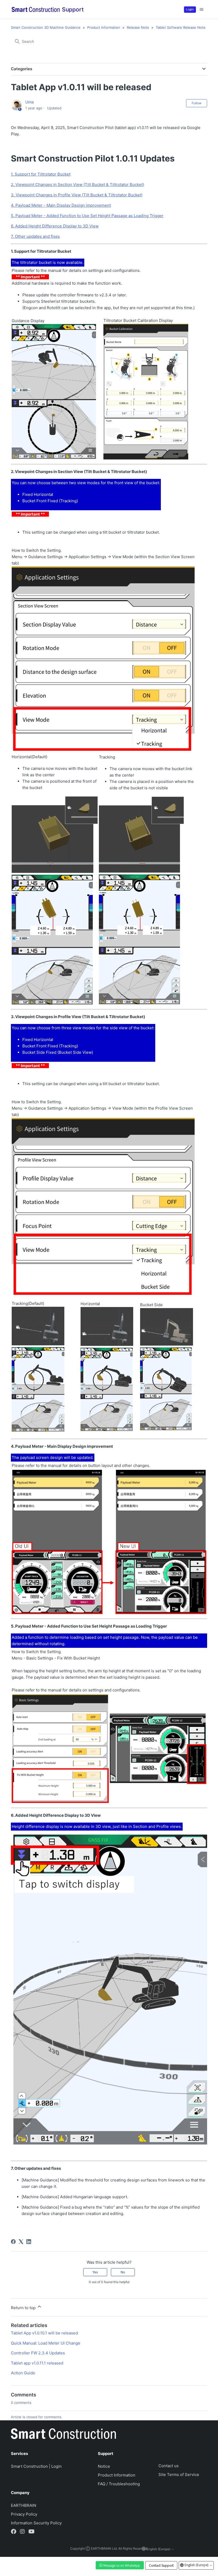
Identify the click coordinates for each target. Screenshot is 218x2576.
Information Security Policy (36, 2523)
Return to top (24, 2308)
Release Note (138, 27)
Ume (30, 102)
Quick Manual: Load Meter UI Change (46, 2343)
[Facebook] (13, 2242)
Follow (197, 103)
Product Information (104, 27)
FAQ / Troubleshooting (119, 2484)
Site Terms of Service (179, 2475)
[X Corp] (21, 2242)
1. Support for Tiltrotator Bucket (41, 174)
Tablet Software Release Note (181, 27)
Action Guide (23, 2373)
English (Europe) (196, 2565)
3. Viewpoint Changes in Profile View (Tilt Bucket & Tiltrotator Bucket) (77, 195)
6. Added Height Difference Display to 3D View (55, 226)
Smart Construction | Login (36, 2466)
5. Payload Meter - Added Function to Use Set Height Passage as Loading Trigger (87, 216)
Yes (95, 2272)
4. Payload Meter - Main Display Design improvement (61, 205)
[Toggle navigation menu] (202, 10)
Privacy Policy (24, 2514)
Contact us (169, 2466)
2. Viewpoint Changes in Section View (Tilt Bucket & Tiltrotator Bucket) (77, 184)
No (123, 2272)
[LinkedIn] (29, 2242)
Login (190, 9)
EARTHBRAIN (24, 2505)
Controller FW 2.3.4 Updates (38, 2353)
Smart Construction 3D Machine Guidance (46, 27)
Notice (104, 2466)
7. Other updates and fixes (35, 236)
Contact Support (161, 2565)
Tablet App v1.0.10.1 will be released (44, 2333)
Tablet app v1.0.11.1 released (37, 2363)
